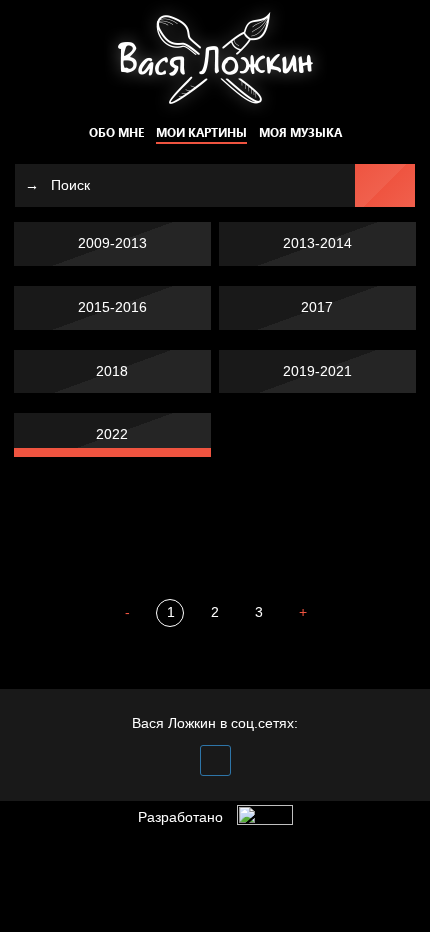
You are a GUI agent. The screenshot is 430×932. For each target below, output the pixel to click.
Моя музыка (300, 132)
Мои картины (201, 132)
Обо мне (116, 132)
